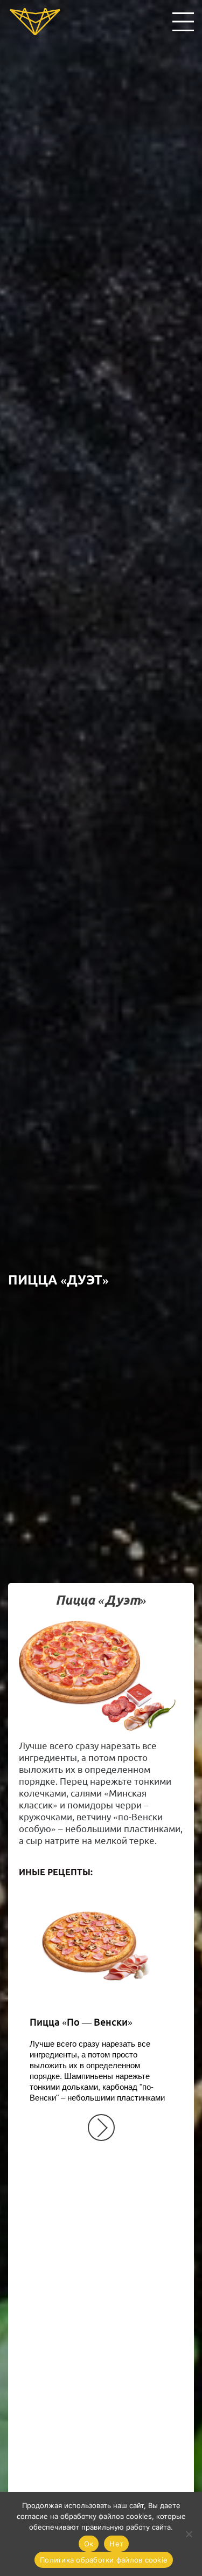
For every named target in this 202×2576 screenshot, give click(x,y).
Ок (89, 2544)
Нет (116, 2544)
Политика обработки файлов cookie (104, 2560)
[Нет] (189, 2534)
